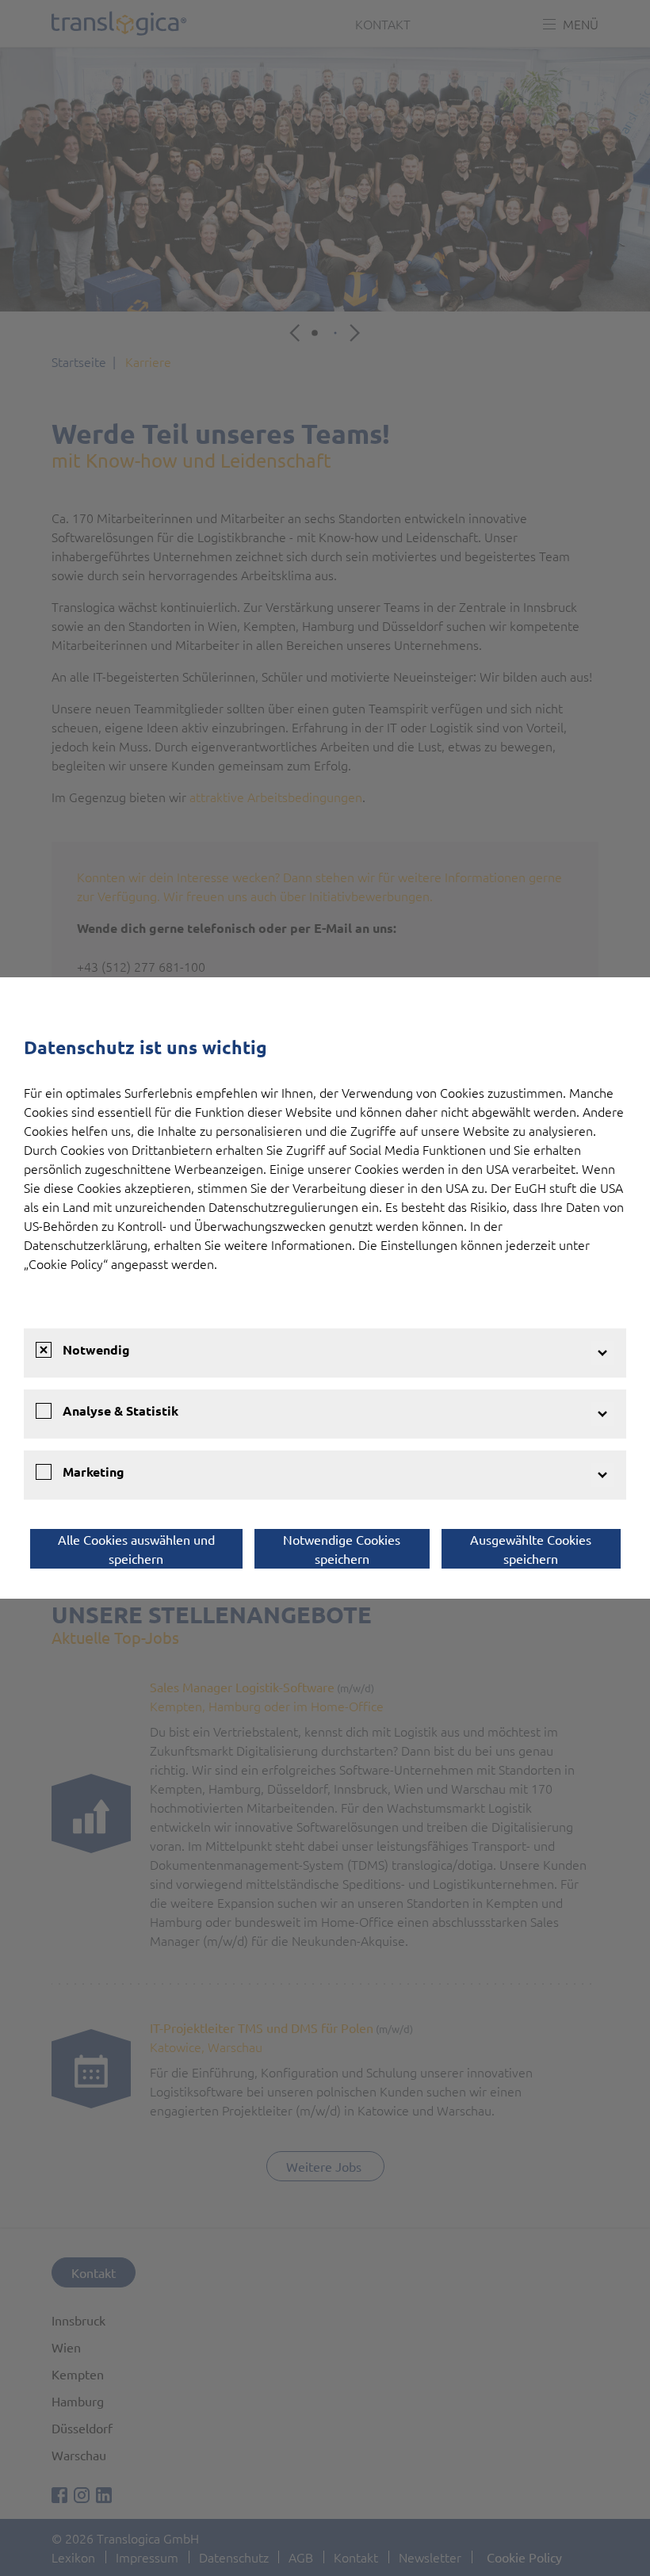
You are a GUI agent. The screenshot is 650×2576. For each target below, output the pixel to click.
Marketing (94, 1471)
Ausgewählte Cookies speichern (531, 1549)
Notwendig (96, 1349)
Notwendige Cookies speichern (342, 1549)
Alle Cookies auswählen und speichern (136, 1549)
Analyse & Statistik (120, 1410)
